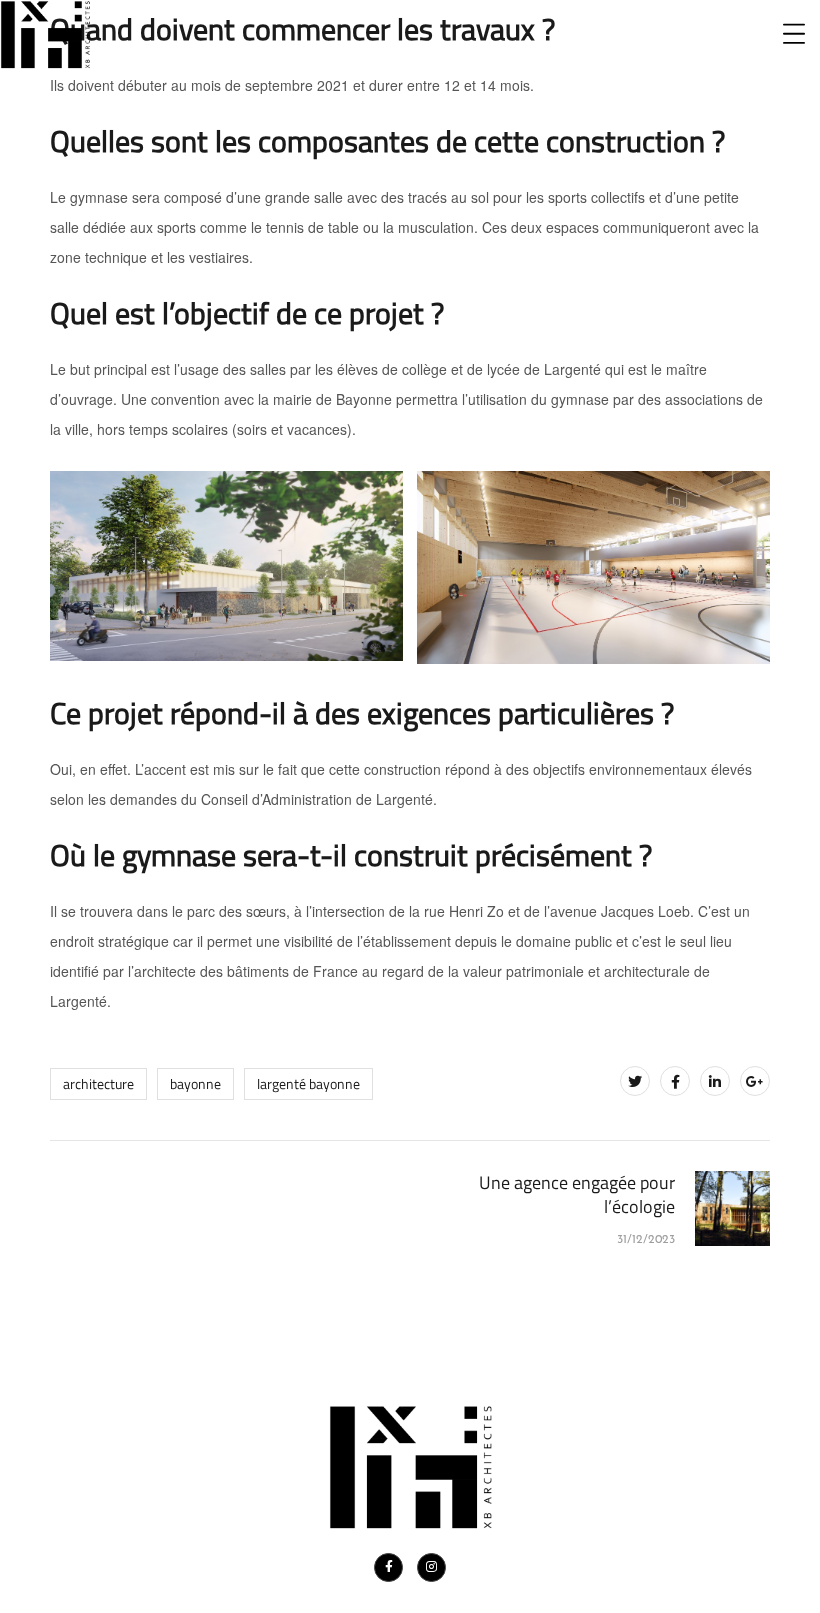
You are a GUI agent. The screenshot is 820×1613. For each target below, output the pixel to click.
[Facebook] (675, 1081)
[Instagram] (431, 1567)
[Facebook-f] (388, 1567)
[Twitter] (635, 1081)
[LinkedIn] (715, 1081)
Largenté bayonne (308, 1083)
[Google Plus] (755, 1081)
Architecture (98, 1083)
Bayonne (195, 1083)
